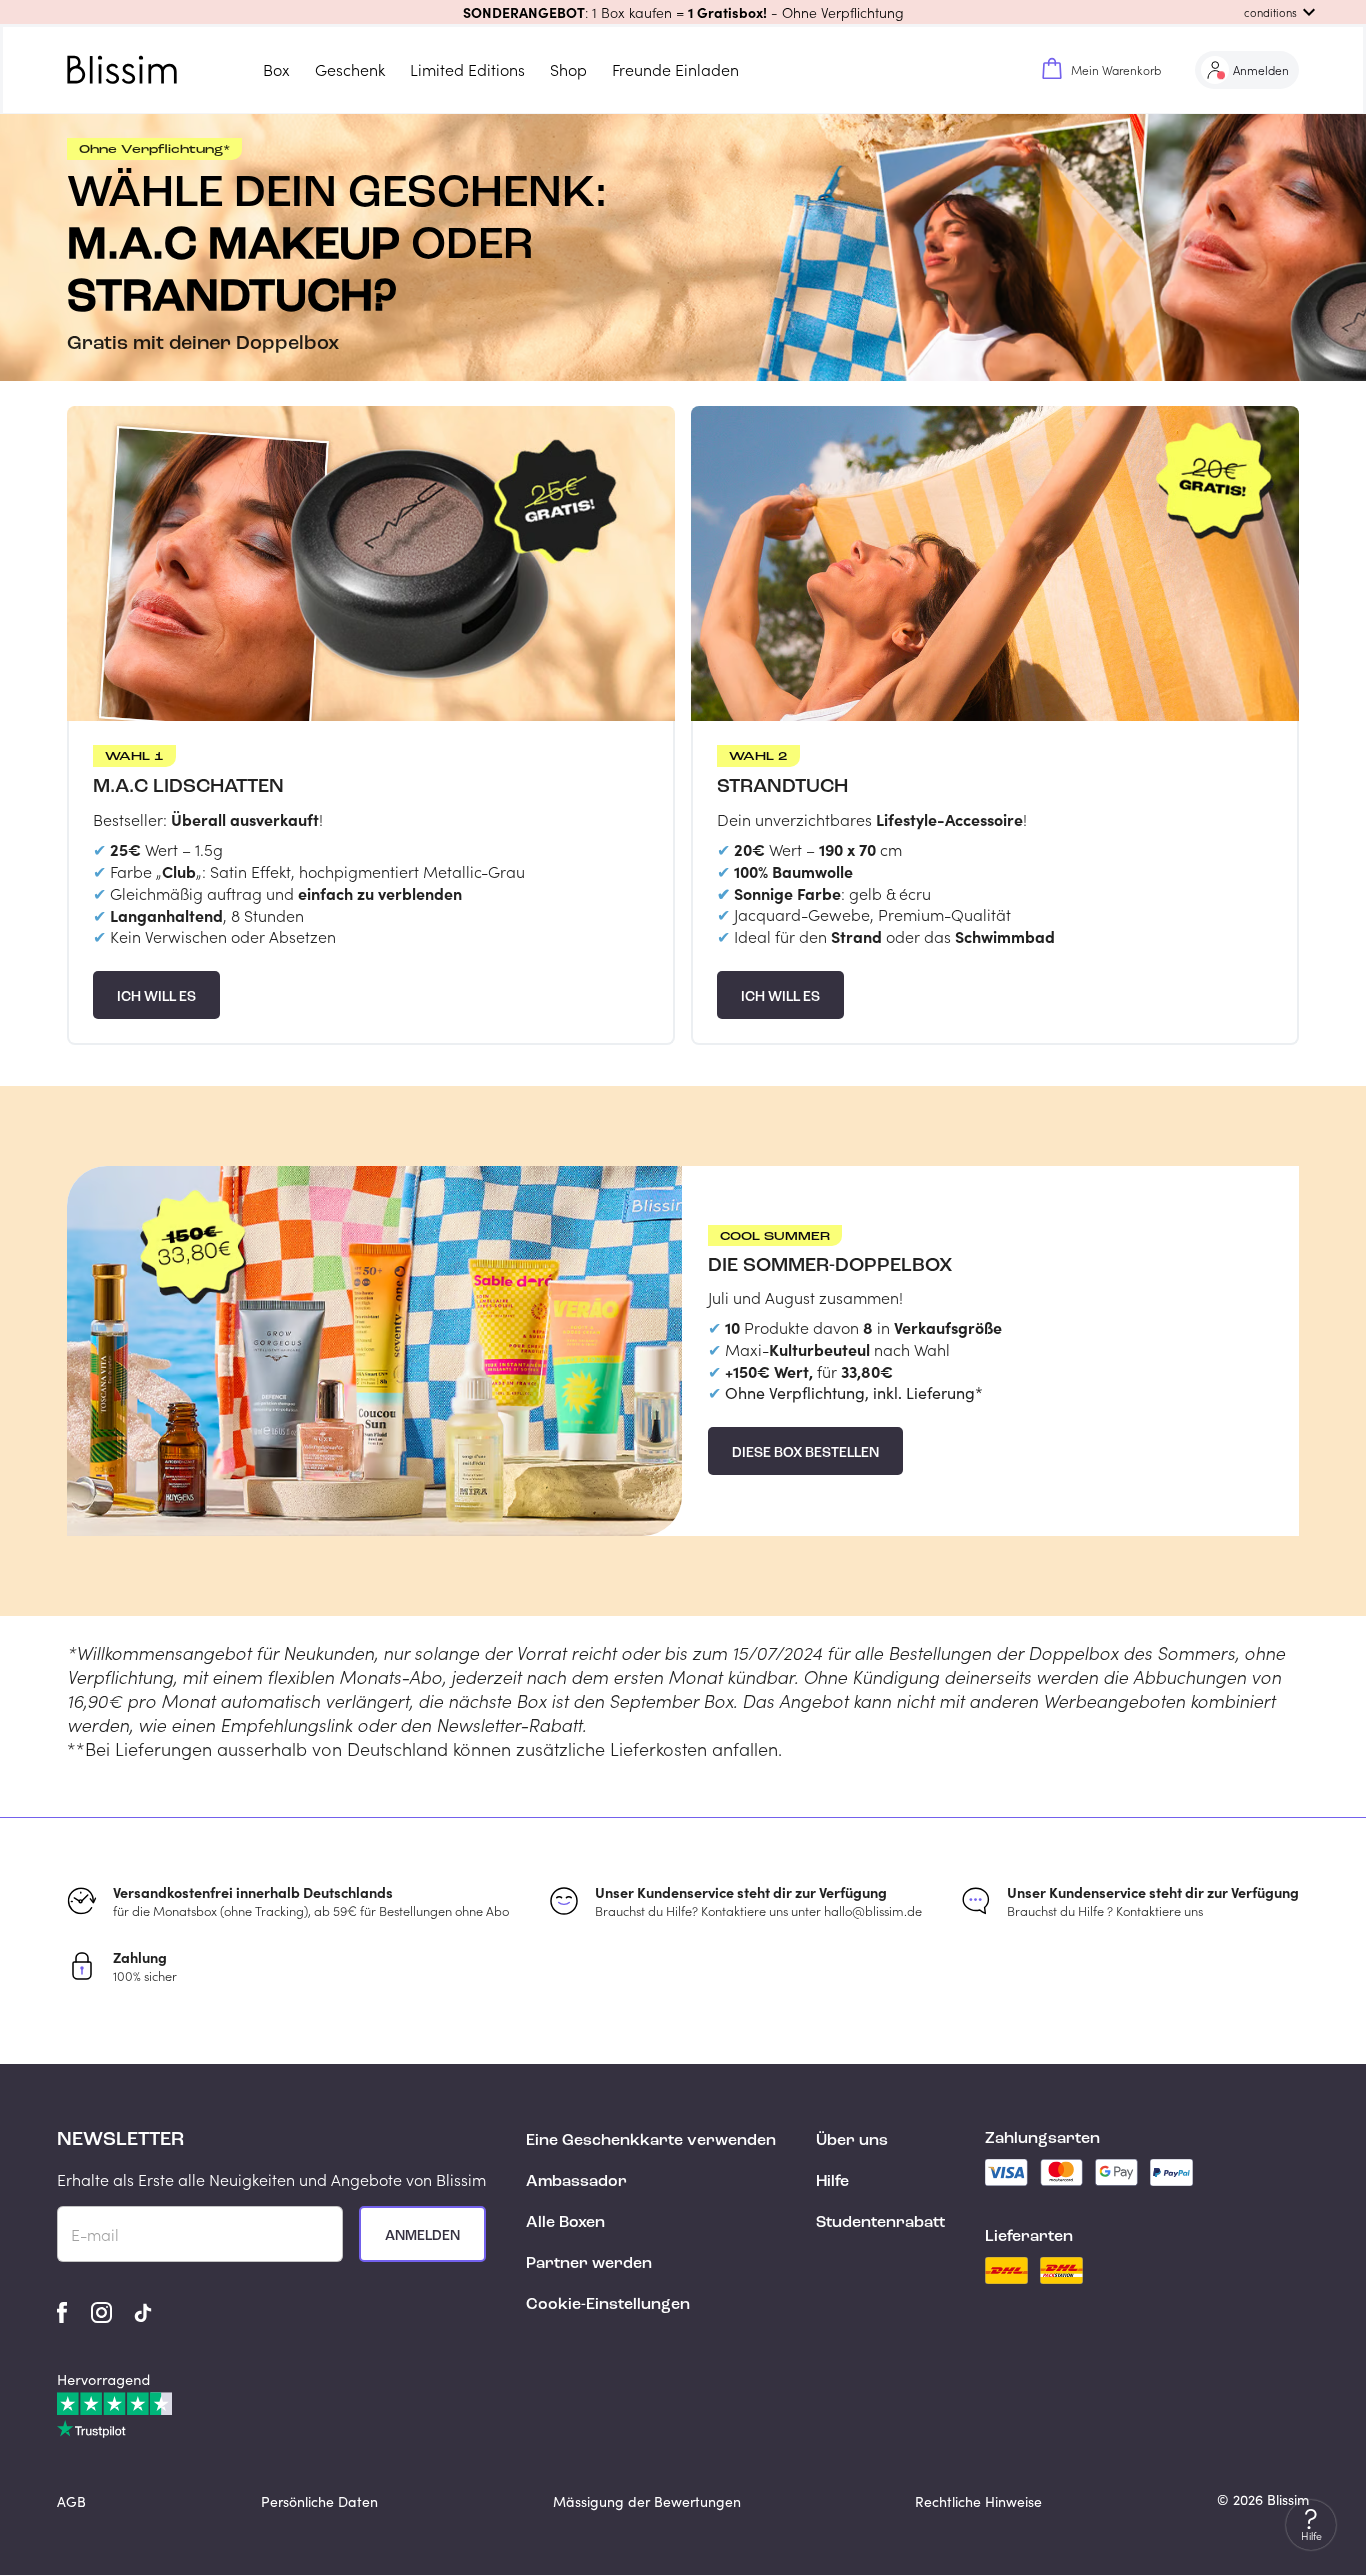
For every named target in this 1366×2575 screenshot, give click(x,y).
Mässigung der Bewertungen (647, 2501)
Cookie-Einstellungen (608, 2305)
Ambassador (576, 2182)
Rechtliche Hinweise (978, 2501)
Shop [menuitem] (568, 69)
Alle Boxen (565, 2223)
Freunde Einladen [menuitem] (675, 69)
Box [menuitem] (276, 69)
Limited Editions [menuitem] (467, 69)
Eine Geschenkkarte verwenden (651, 2141)
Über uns (852, 2141)
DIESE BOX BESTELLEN (805, 1453)
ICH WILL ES (156, 997)
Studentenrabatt (880, 2223)
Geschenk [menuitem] (350, 69)
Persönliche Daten (319, 2501)
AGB (71, 2501)
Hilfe (832, 2182)
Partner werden (589, 2264)
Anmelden (422, 2236)
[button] (683, 12)
